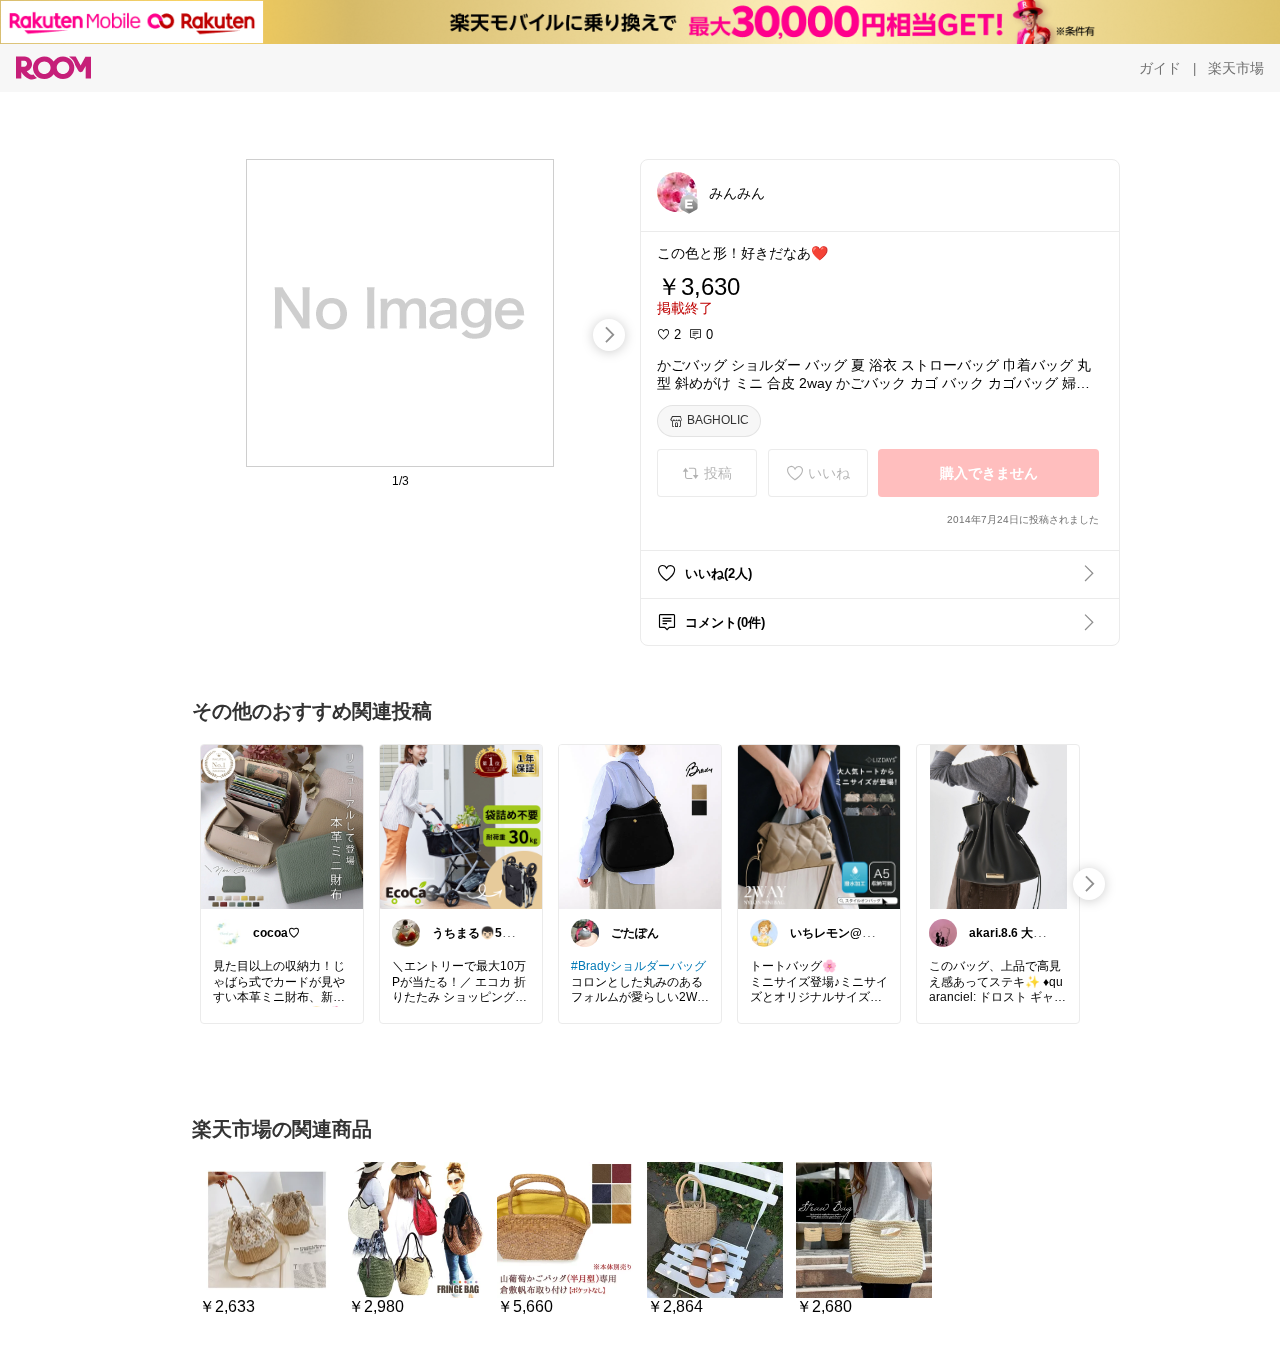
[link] (282, 826)
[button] (677, 192)
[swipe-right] (609, 335)
